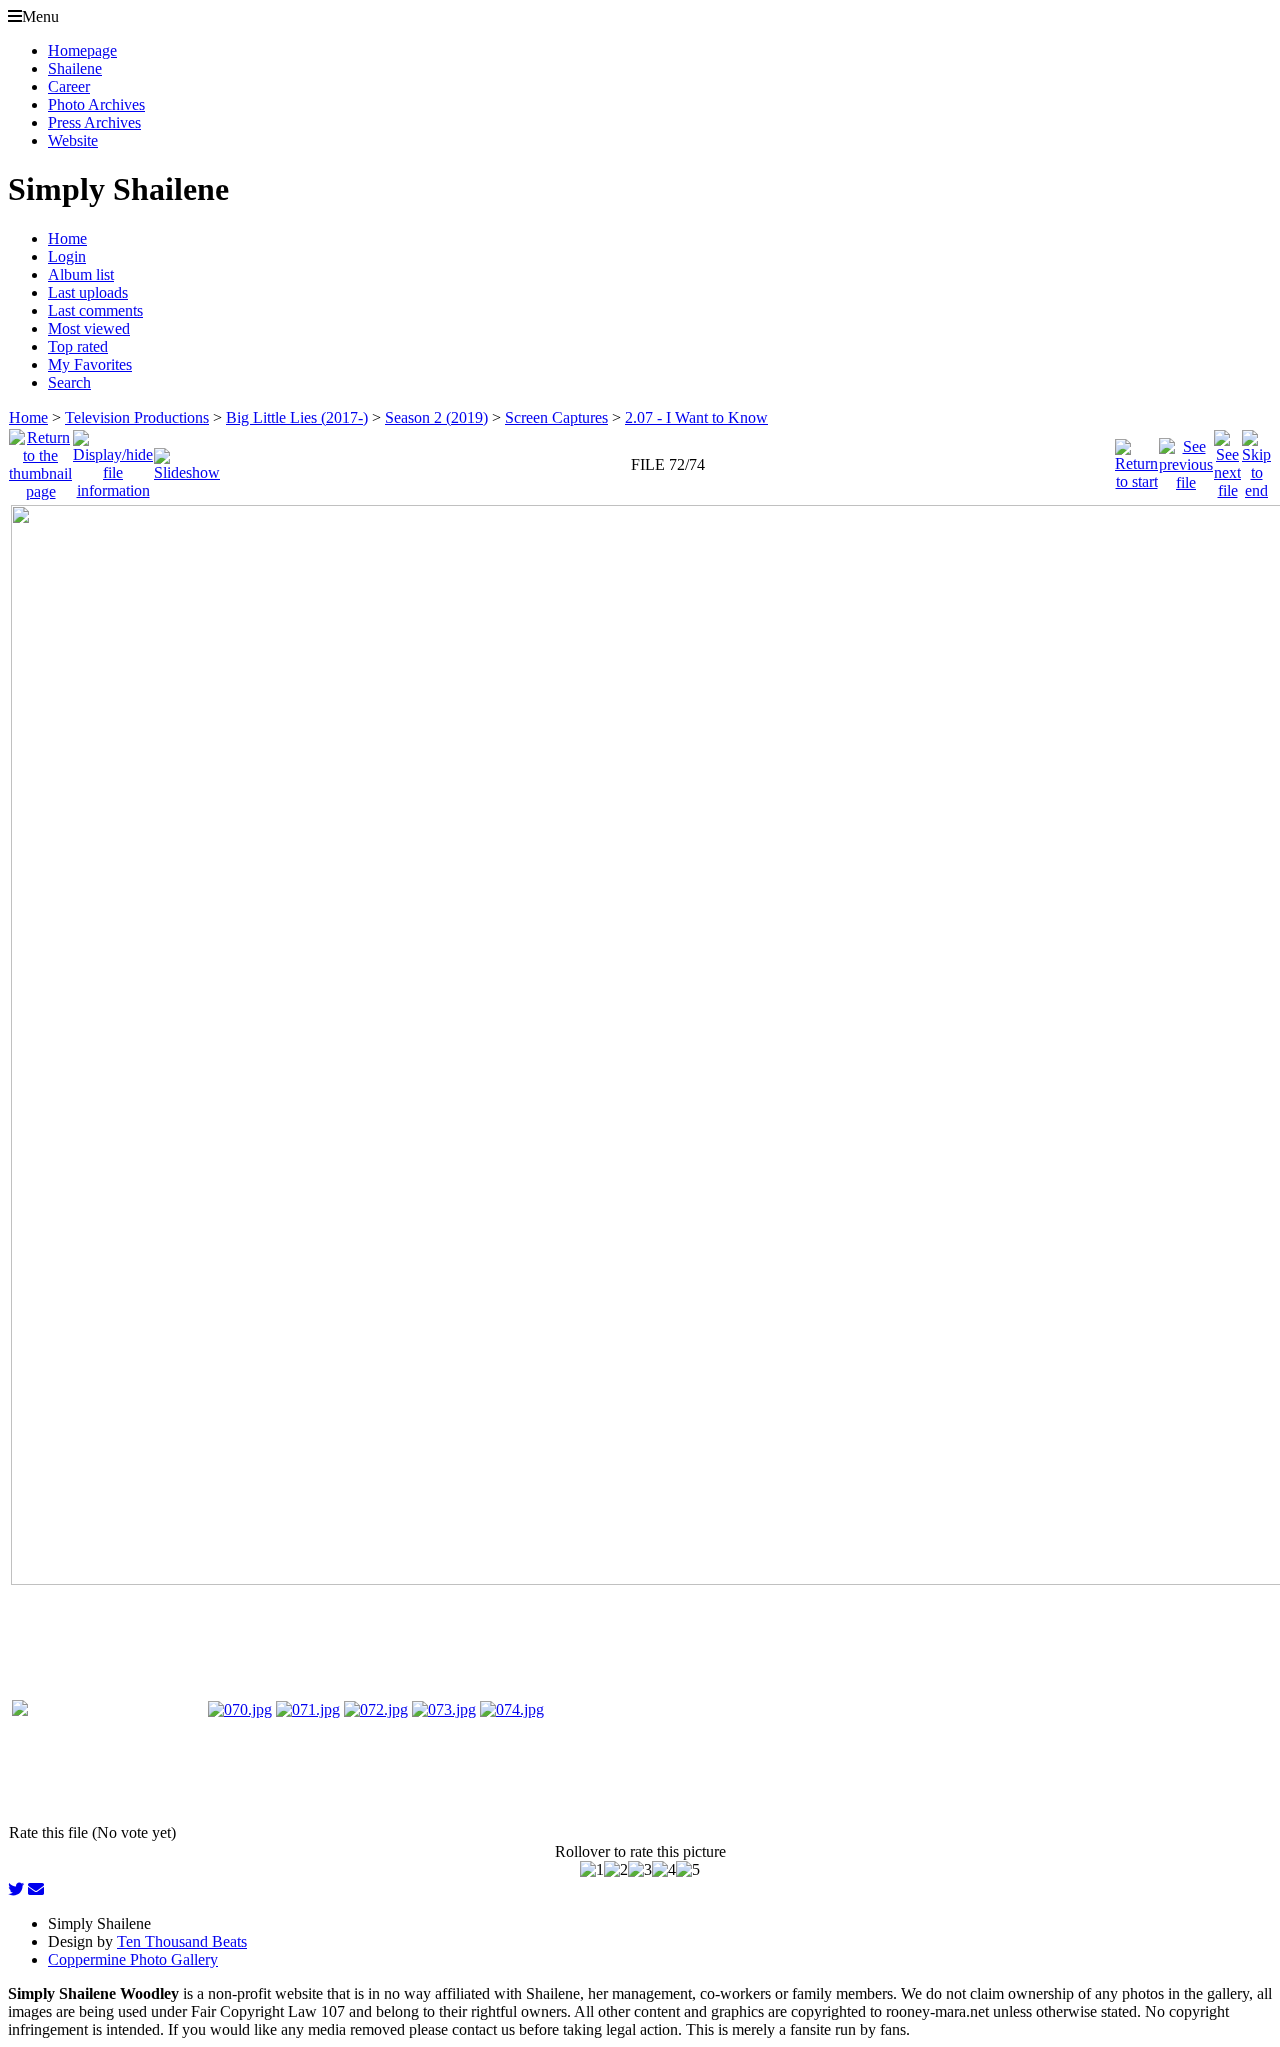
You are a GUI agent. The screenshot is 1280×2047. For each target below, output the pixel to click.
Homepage (82, 50)
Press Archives (94, 122)
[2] (616, 1870)
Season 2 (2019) (436, 417)
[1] (592, 1870)
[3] (640, 1870)
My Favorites (90, 364)
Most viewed (89, 328)
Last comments (95, 310)
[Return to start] (1136, 459)
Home (67, 238)
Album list (81, 274)
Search (69, 382)
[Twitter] (16, 1889)
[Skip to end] (1256, 459)
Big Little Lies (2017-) (297, 417)
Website (73, 140)
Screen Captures (556, 417)
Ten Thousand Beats (182, 1941)
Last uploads (88, 292)
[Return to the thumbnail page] (40, 459)
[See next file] (1227, 459)
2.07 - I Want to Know (696, 417)
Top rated (78, 346)
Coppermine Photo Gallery (133, 1959)
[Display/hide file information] (113, 459)
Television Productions (137, 417)
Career (69, 86)
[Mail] (36, 1889)
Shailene (75, 68)
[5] (688, 1870)
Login (67, 256)
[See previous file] (1186, 459)
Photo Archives (96, 104)
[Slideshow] (187, 459)
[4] (664, 1870)
